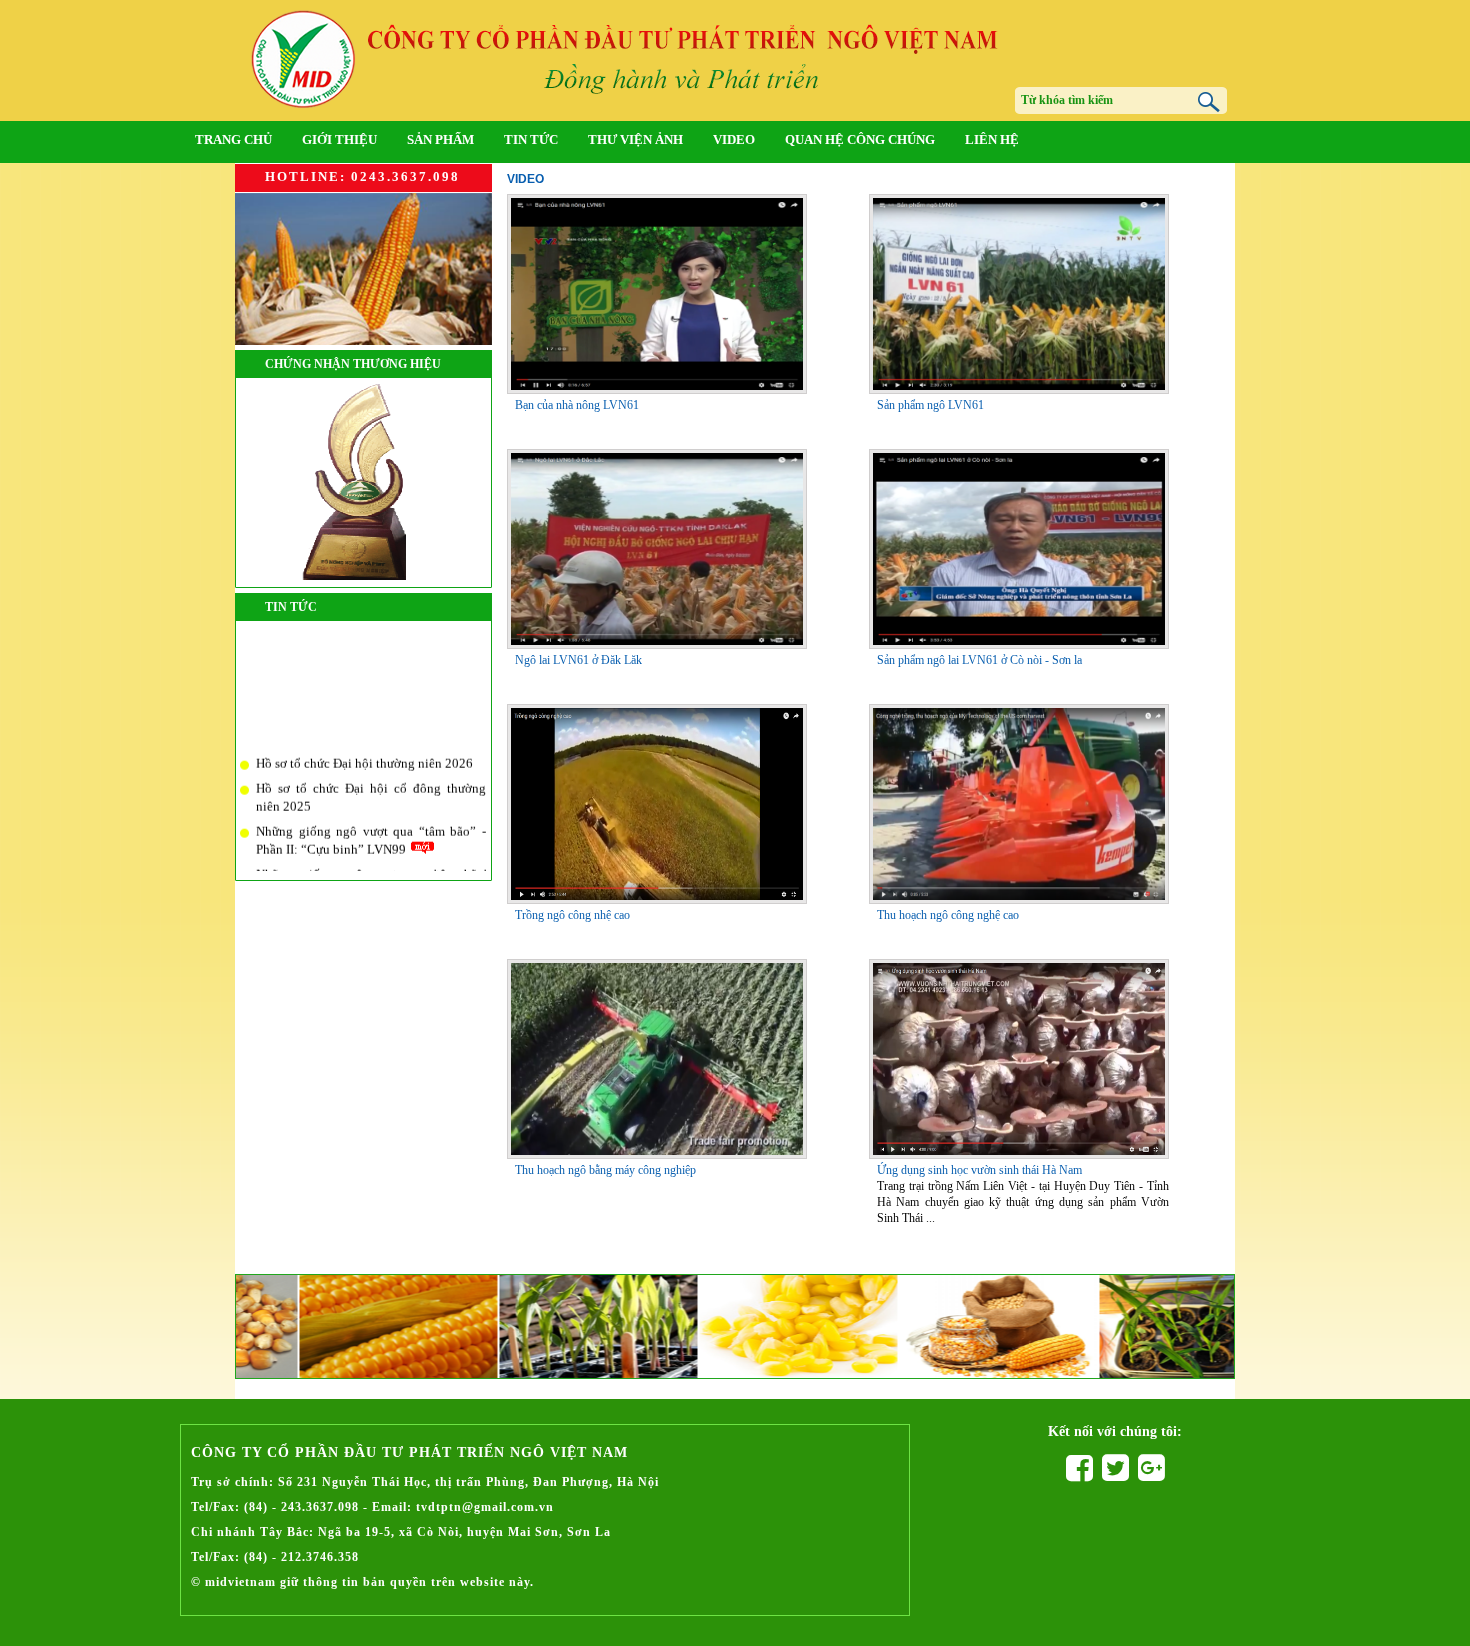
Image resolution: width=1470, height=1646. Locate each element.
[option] (335, 1326)
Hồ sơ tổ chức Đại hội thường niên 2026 (364, 753)
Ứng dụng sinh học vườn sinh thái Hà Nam (979, 1170)
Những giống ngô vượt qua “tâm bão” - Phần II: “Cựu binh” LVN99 (371, 831)
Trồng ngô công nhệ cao (572, 915)
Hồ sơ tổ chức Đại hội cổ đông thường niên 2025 (371, 788)
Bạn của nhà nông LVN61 (577, 405)
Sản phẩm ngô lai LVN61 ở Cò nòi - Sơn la (979, 660)
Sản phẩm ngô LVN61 (930, 405)
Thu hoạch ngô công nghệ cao (948, 915)
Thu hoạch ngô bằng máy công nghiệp (605, 1170)
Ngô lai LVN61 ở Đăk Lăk (578, 660)
